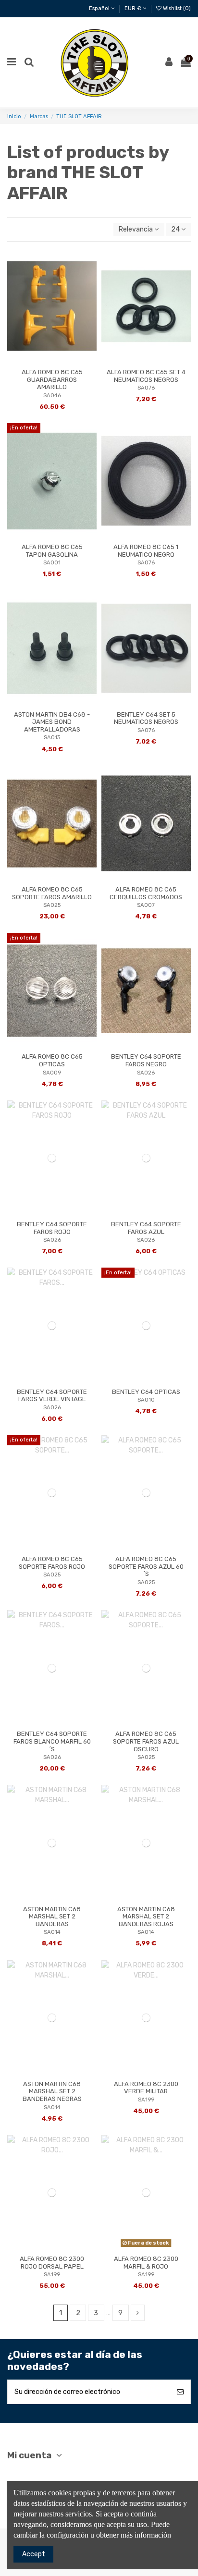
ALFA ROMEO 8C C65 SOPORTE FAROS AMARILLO (52, 893)
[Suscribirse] (180, 2392)
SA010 (146, 1400)
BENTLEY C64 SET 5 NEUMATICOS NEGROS (146, 718)
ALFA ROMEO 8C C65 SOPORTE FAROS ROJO (52, 1563)
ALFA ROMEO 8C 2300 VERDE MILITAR (146, 2088)
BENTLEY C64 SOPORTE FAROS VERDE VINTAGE (52, 1396)
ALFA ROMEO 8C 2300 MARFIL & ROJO (146, 2263)
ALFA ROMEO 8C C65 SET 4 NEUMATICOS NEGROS (146, 376)
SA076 (146, 388)
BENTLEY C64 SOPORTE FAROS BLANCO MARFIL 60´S (52, 1741)
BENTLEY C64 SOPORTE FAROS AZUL (146, 1228)
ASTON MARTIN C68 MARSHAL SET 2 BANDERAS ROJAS (146, 1917)
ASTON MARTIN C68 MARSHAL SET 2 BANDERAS (52, 1917)
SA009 (52, 1073)
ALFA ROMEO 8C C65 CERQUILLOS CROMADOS (146, 893)
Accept (34, 2554)
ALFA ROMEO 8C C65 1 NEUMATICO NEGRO (146, 551)
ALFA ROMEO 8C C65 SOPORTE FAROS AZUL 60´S (146, 1566)
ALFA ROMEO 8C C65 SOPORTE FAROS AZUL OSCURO (146, 1741)
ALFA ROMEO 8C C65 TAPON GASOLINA (52, 551)
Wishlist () (176, 8)
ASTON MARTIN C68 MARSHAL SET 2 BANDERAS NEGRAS (52, 2091)
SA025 (52, 905)
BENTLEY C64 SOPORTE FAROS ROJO (52, 1228)
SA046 (52, 396)
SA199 (146, 2100)
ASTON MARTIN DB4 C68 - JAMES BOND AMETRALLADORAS (52, 722)
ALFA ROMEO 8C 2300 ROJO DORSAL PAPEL (52, 2263)
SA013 (52, 738)
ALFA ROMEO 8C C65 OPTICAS (52, 1060)
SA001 (52, 563)
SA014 (52, 1932)
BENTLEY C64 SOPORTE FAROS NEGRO (146, 1060)
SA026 (146, 1073)
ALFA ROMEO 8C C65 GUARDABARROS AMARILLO (52, 379)
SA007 (146, 905)
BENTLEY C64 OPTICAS (146, 1392)
